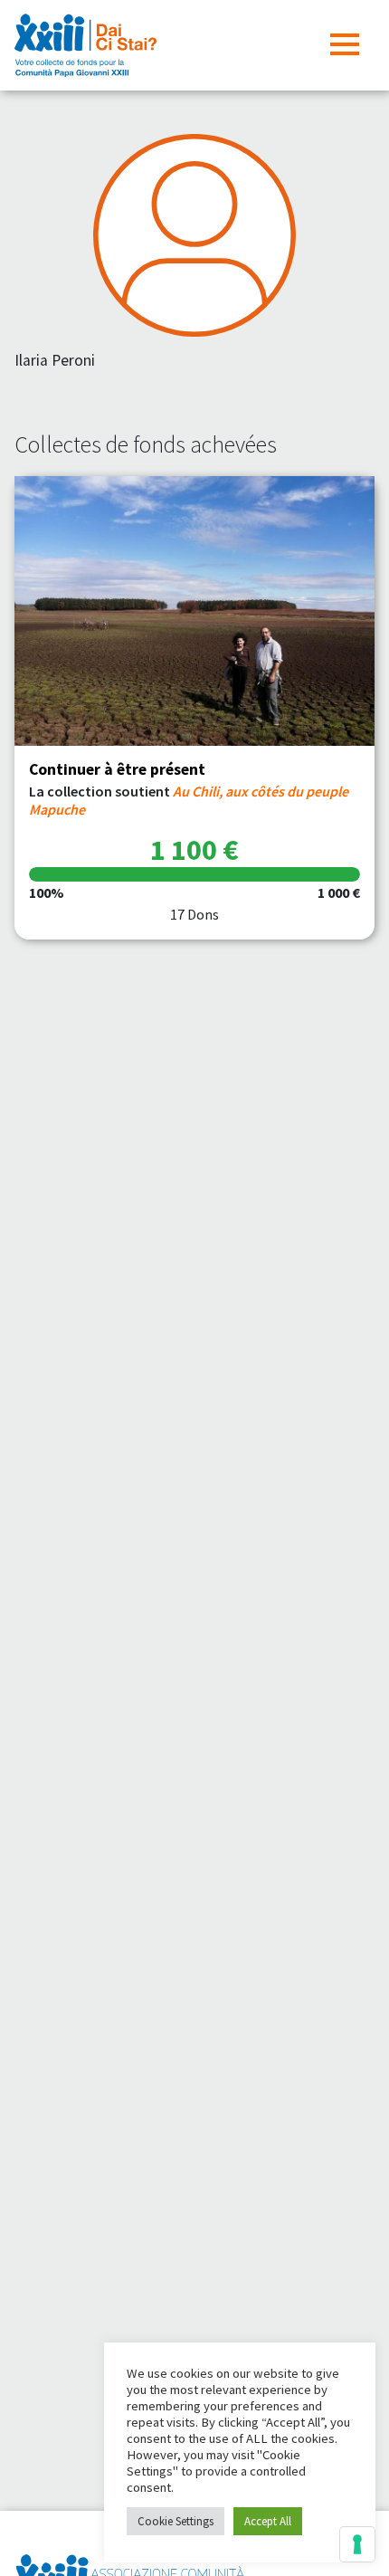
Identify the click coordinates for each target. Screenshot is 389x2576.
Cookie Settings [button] (176, 2521)
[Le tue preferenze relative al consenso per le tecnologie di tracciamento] (357, 2544)
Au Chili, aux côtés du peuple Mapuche (189, 800)
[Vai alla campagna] (194, 611)
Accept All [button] (268, 2521)
